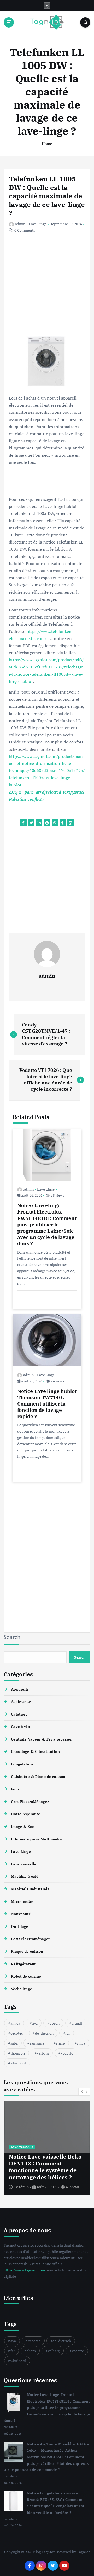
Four (15, 1789)
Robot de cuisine (26, 1976)
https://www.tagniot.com (24, 2270)
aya (35, 2023)
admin (20, 224)
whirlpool (18, 2063)
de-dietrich (44, 2033)
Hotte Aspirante (26, 1814)
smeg (81, 2043)
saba (14, 2043)
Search (12, 1637)
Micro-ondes (22, 1901)
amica (15, 2023)
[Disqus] (47, 1553)
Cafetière (19, 1714)
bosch (55, 2023)
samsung (37, 2043)
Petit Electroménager (30, 1939)
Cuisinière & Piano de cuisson (38, 1777)
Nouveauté (21, 1914)
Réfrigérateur (23, 1964)
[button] (86, 2091)
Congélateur (22, 1764)
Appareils (20, 1689)
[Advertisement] (47, 289)
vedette (67, 2053)
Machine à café (25, 1876)
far (67, 2033)
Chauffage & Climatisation (35, 1751)
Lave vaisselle (24, 1864)
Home (47, 144)
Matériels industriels (30, 1889)
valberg (43, 2053)
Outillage (20, 1926)
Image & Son (23, 1826)
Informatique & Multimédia (36, 1839)
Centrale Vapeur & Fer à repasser (41, 1739)
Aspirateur (21, 1702)
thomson (18, 2053)
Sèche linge (22, 1989)
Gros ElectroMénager (30, 1801)
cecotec (17, 2033)
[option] (47, 2148)
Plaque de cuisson (27, 1951)
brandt (77, 2023)
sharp (60, 2043)
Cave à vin (20, 1726)
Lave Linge (37, 224)
